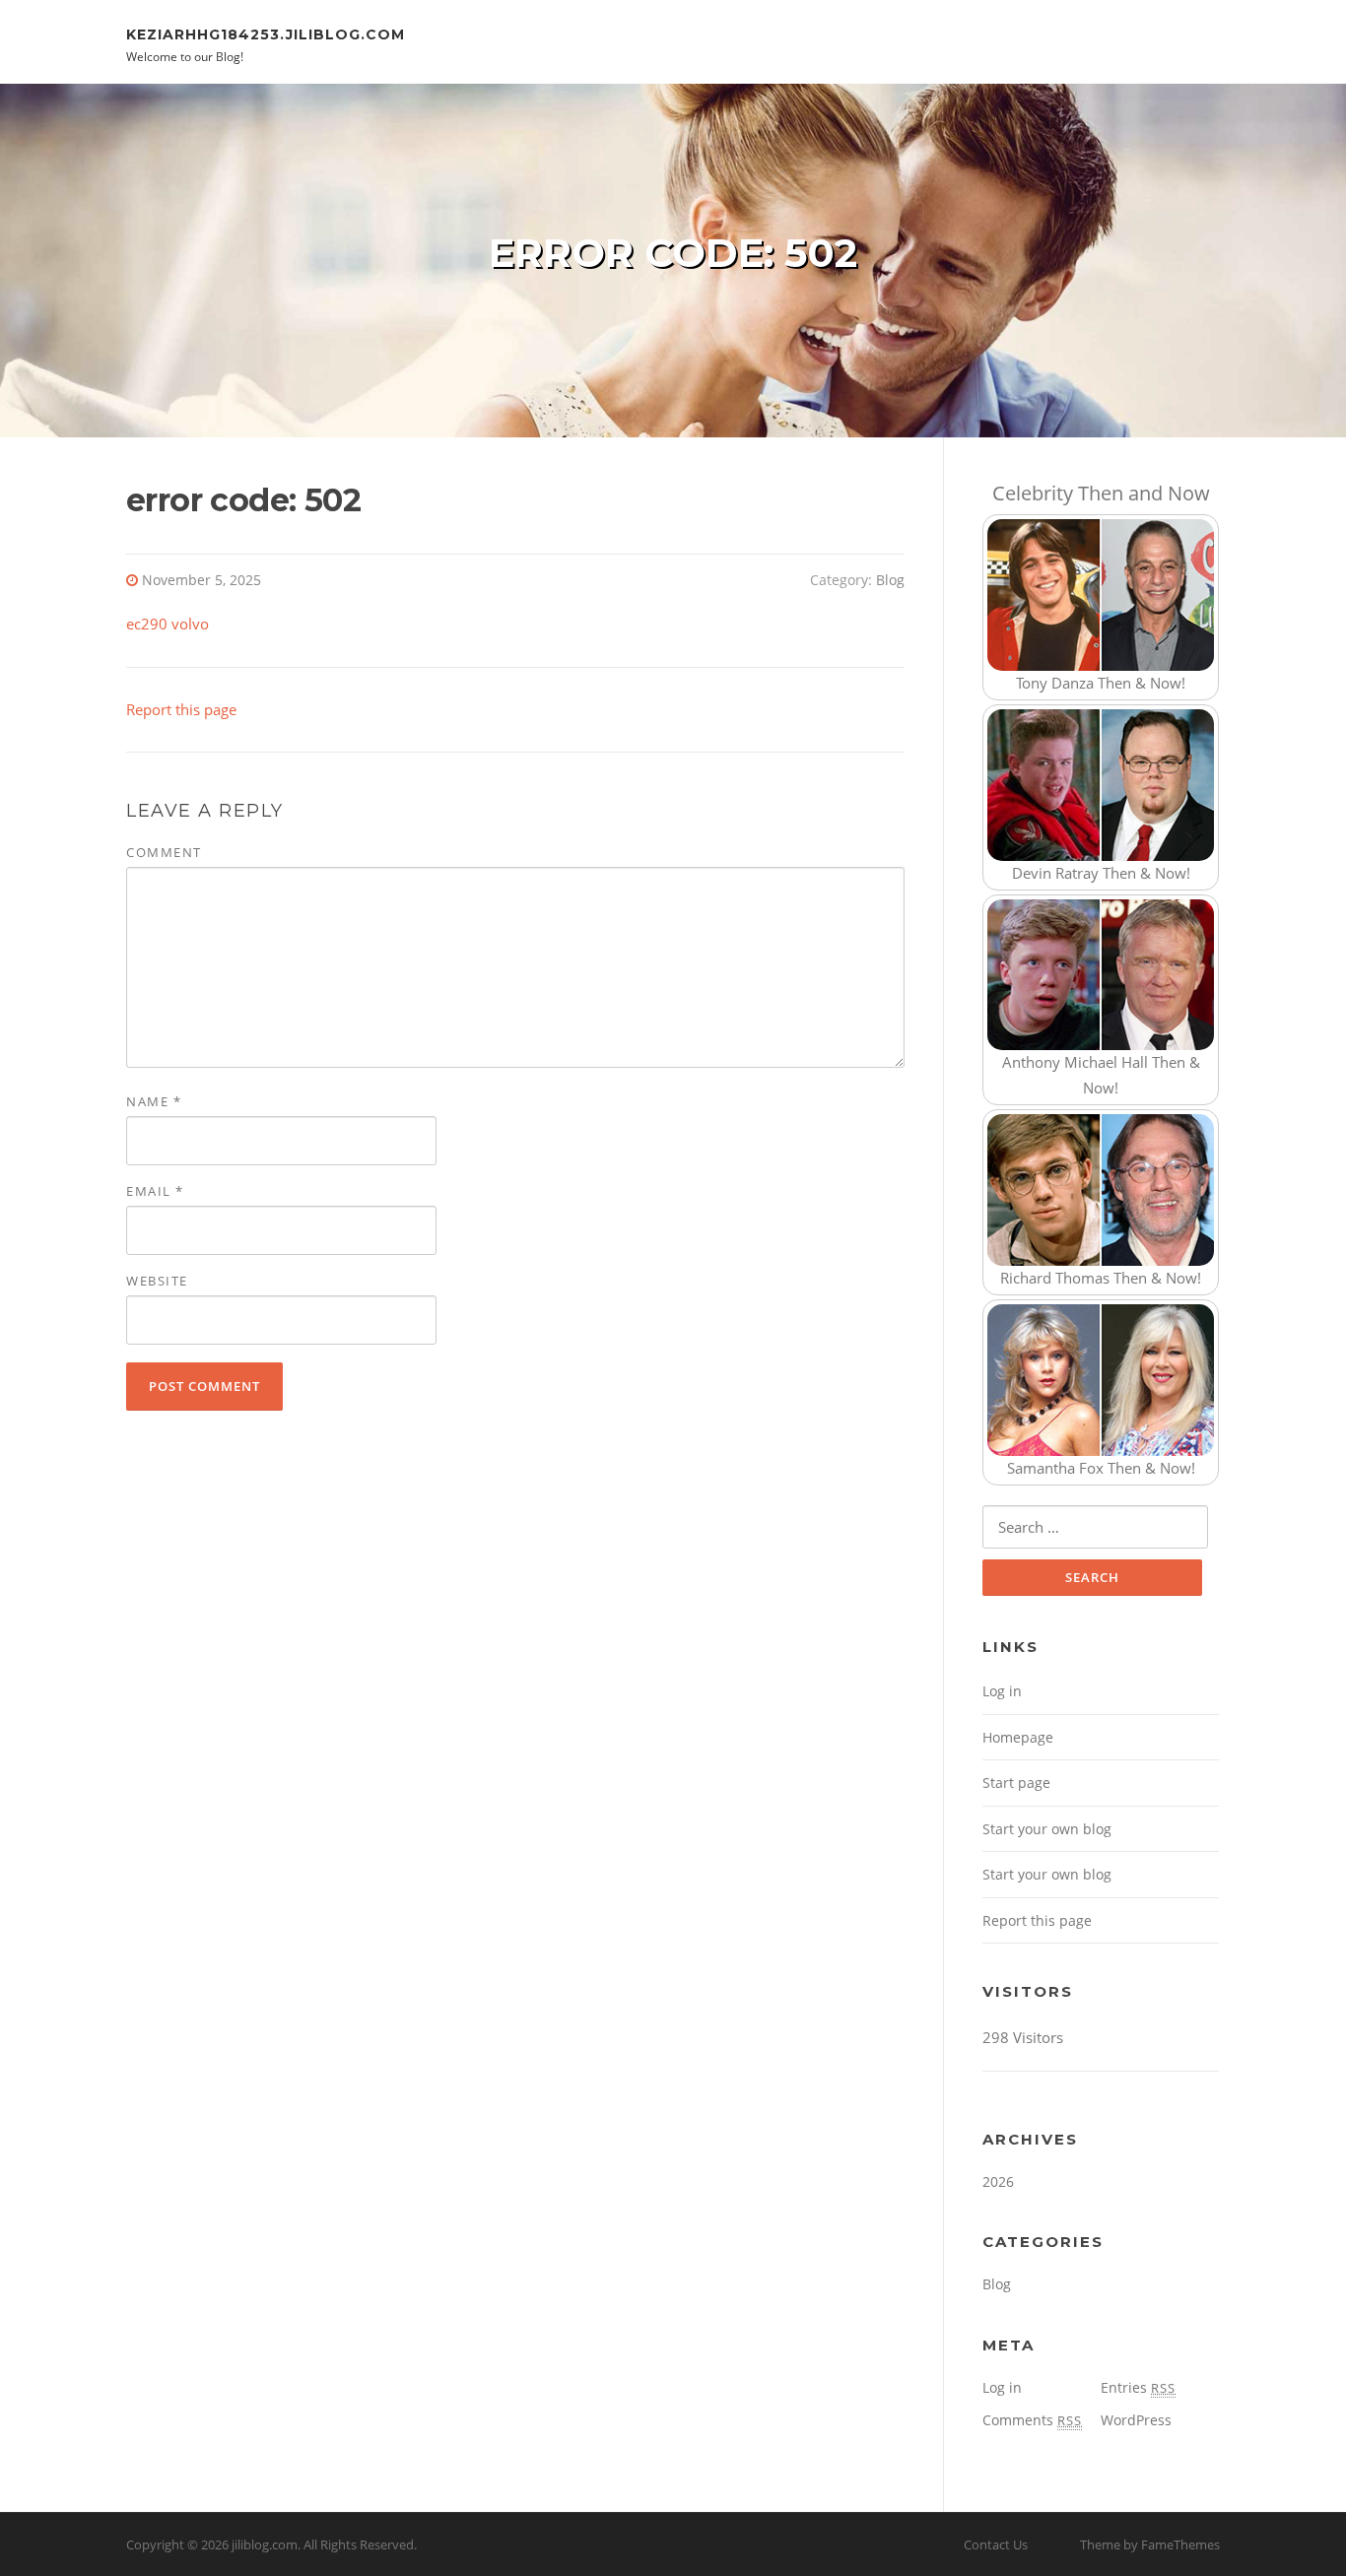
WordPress (1136, 2420)
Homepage (1018, 1737)
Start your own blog (1047, 1829)
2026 (998, 2181)
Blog (890, 580)
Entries (1138, 2387)
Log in (1002, 1691)
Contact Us (996, 2544)
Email (155, 1191)
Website (157, 1281)
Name (154, 1101)
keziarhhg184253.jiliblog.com (266, 33)
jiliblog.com (265, 2544)
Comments (1032, 2420)
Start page (1016, 1783)
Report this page (181, 709)
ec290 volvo (168, 624)
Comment (164, 852)
